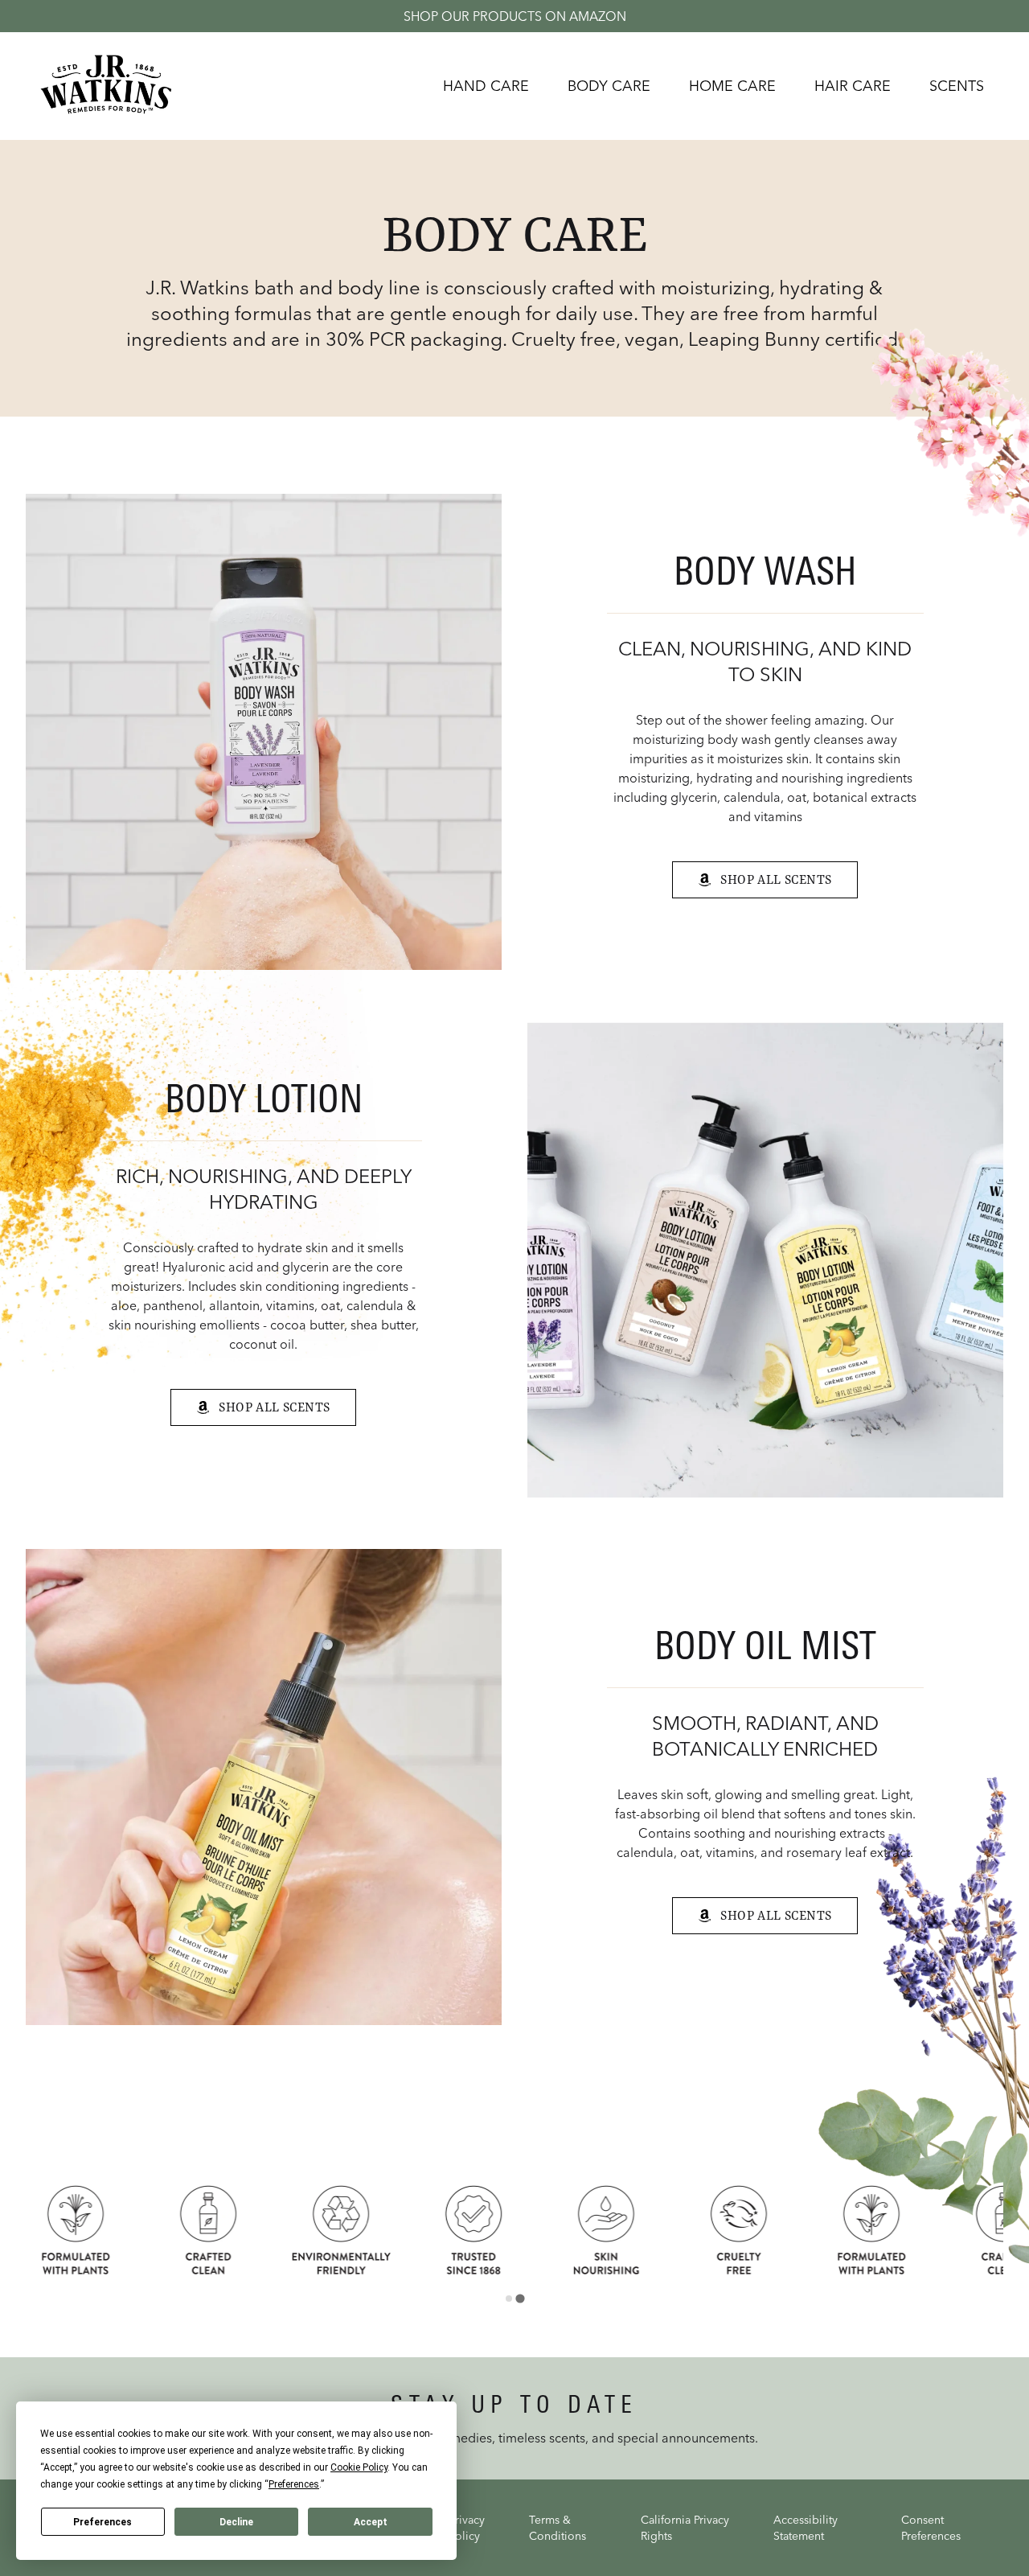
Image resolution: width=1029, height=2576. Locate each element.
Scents (957, 86)
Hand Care (486, 86)
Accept (371, 2522)
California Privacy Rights (685, 2528)
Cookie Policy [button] (359, 2467)
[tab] (508, 2298)
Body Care (609, 86)
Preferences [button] (294, 2484)
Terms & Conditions (558, 2528)
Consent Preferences (931, 2528)
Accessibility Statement (806, 2528)
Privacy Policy (467, 2528)
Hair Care (853, 86)
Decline (236, 2522)
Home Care (732, 86)
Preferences (102, 2522)
